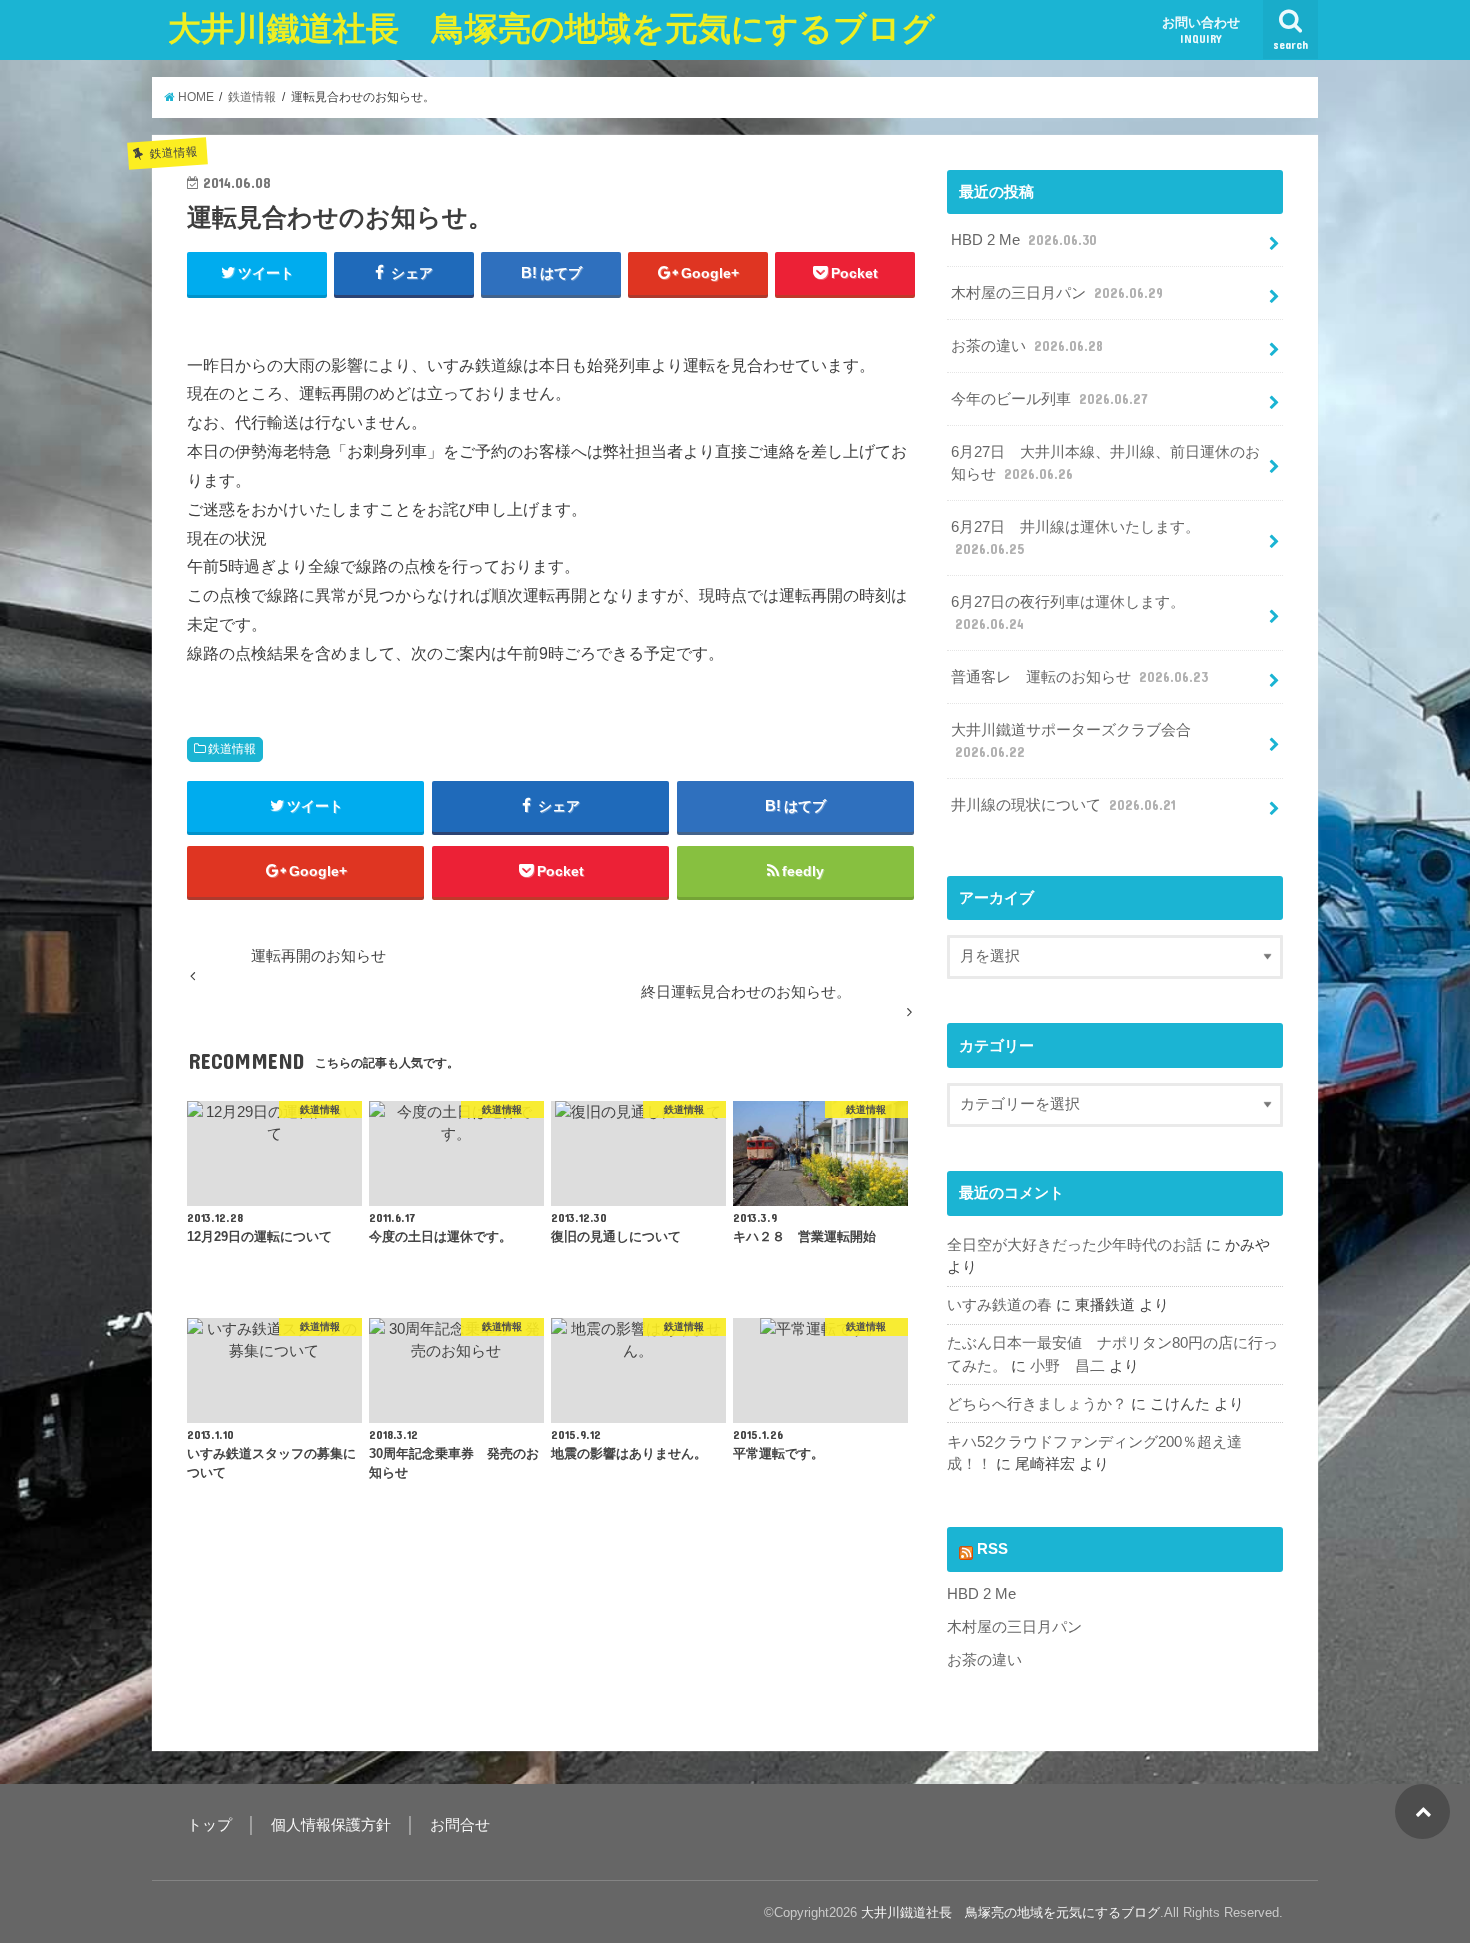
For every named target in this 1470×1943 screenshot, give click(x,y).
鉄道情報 (232, 749)
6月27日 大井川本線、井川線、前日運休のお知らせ (1105, 463)
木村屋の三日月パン (1057, 293)
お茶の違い (1027, 346)
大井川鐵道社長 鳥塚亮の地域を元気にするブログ (551, 28)
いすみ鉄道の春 (999, 1305)
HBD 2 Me (1024, 240)
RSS (992, 1549)
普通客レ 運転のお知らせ (1079, 677)
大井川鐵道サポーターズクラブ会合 (1071, 741)
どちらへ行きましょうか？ (1037, 1404)
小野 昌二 (1067, 1366)
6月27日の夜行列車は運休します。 (1068, 613)
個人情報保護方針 (331, 1825)
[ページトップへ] (1422, 1811)
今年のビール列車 (1049, 399)
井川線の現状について (1063, 805)
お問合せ (460, 1825)
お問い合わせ (1201, 30)
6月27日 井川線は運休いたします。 (1075, 538)
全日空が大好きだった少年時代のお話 (1074, 1245)
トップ (209, 1825)
